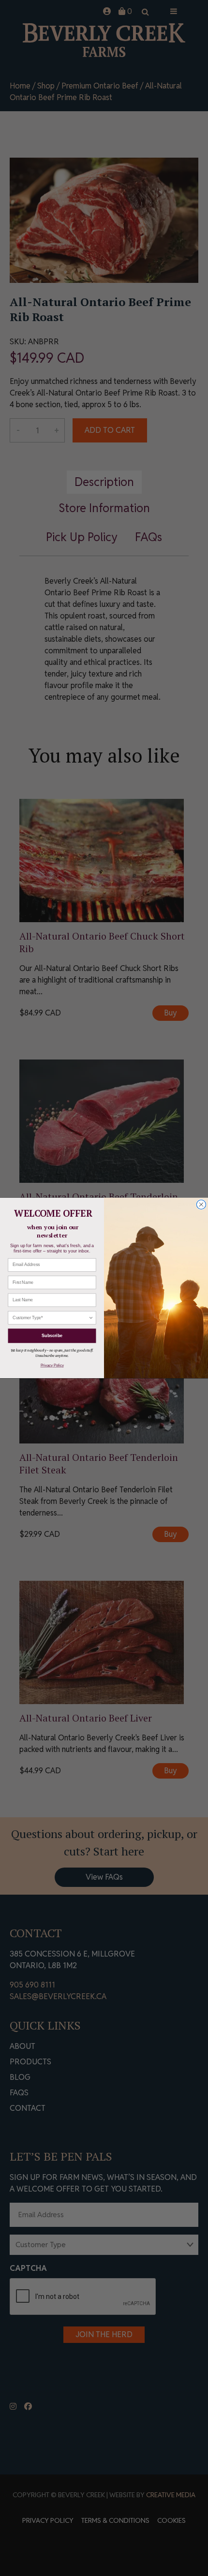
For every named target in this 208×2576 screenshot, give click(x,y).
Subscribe (52, 1335)
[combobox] (51, 1318)
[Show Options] (91, 1318)
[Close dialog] (201, 1204)
